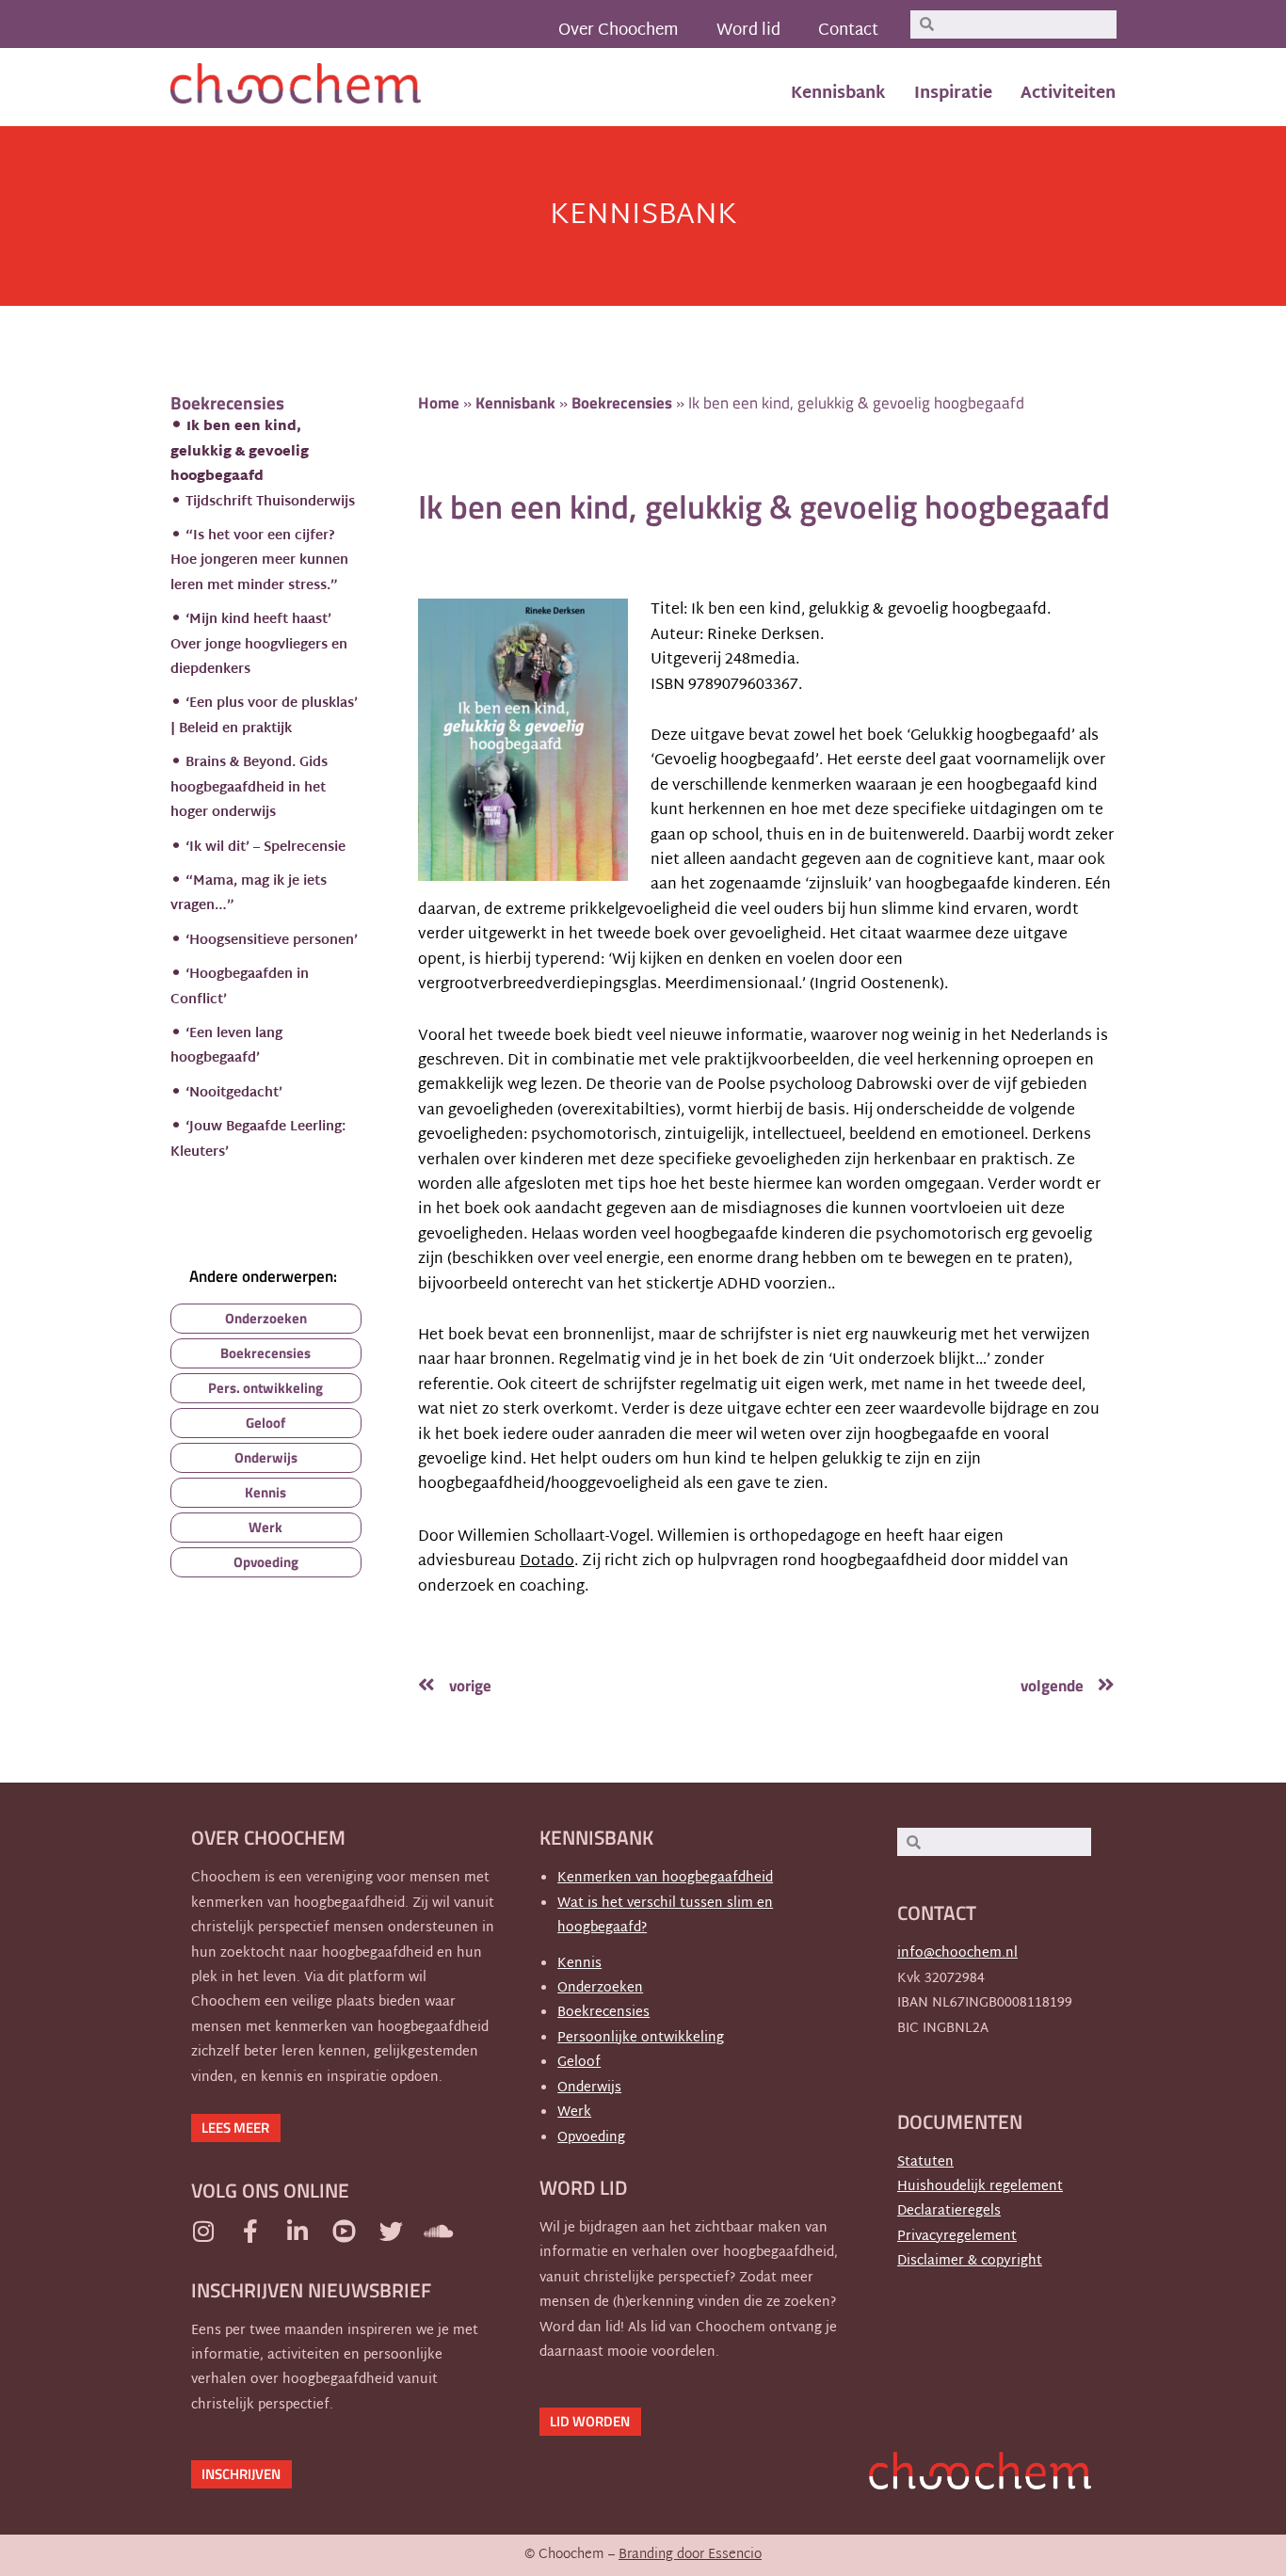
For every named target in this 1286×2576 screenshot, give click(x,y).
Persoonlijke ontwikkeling (641, 2038)
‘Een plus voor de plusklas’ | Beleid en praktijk (264, 716)
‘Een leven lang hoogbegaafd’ (226, 1046)
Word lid (748, 31)
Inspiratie (953, 94)
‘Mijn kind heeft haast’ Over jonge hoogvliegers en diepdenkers (259, 645)
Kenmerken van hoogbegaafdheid (665, 1878)
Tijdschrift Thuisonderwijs (270, 502)
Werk (574, 2112)
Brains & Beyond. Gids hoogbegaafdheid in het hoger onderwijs (249, 788)
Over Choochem (619, 31)
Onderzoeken (600, 1988)
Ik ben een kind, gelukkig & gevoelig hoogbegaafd (240, 452)
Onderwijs (589, 2088)
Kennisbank (838, 94)
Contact (848, 31)
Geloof (579, 2063)
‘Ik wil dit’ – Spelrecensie (265, 848)
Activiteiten (1068, 94)
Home (439, 403)
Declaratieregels (949, 2211)
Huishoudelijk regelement (980, 2187)
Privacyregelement (957, 2237)
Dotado (547, 1562)
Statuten (925, 2162)
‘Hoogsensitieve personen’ (272, 941)
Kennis (579, 1964)
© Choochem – (643, 2555)
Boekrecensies (227, 402)
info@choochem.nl (957, 1953)
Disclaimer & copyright (970, 2261)
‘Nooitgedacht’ (234, 1093)
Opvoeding (591, 2138)
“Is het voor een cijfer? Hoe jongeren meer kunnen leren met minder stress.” (259, 561)
